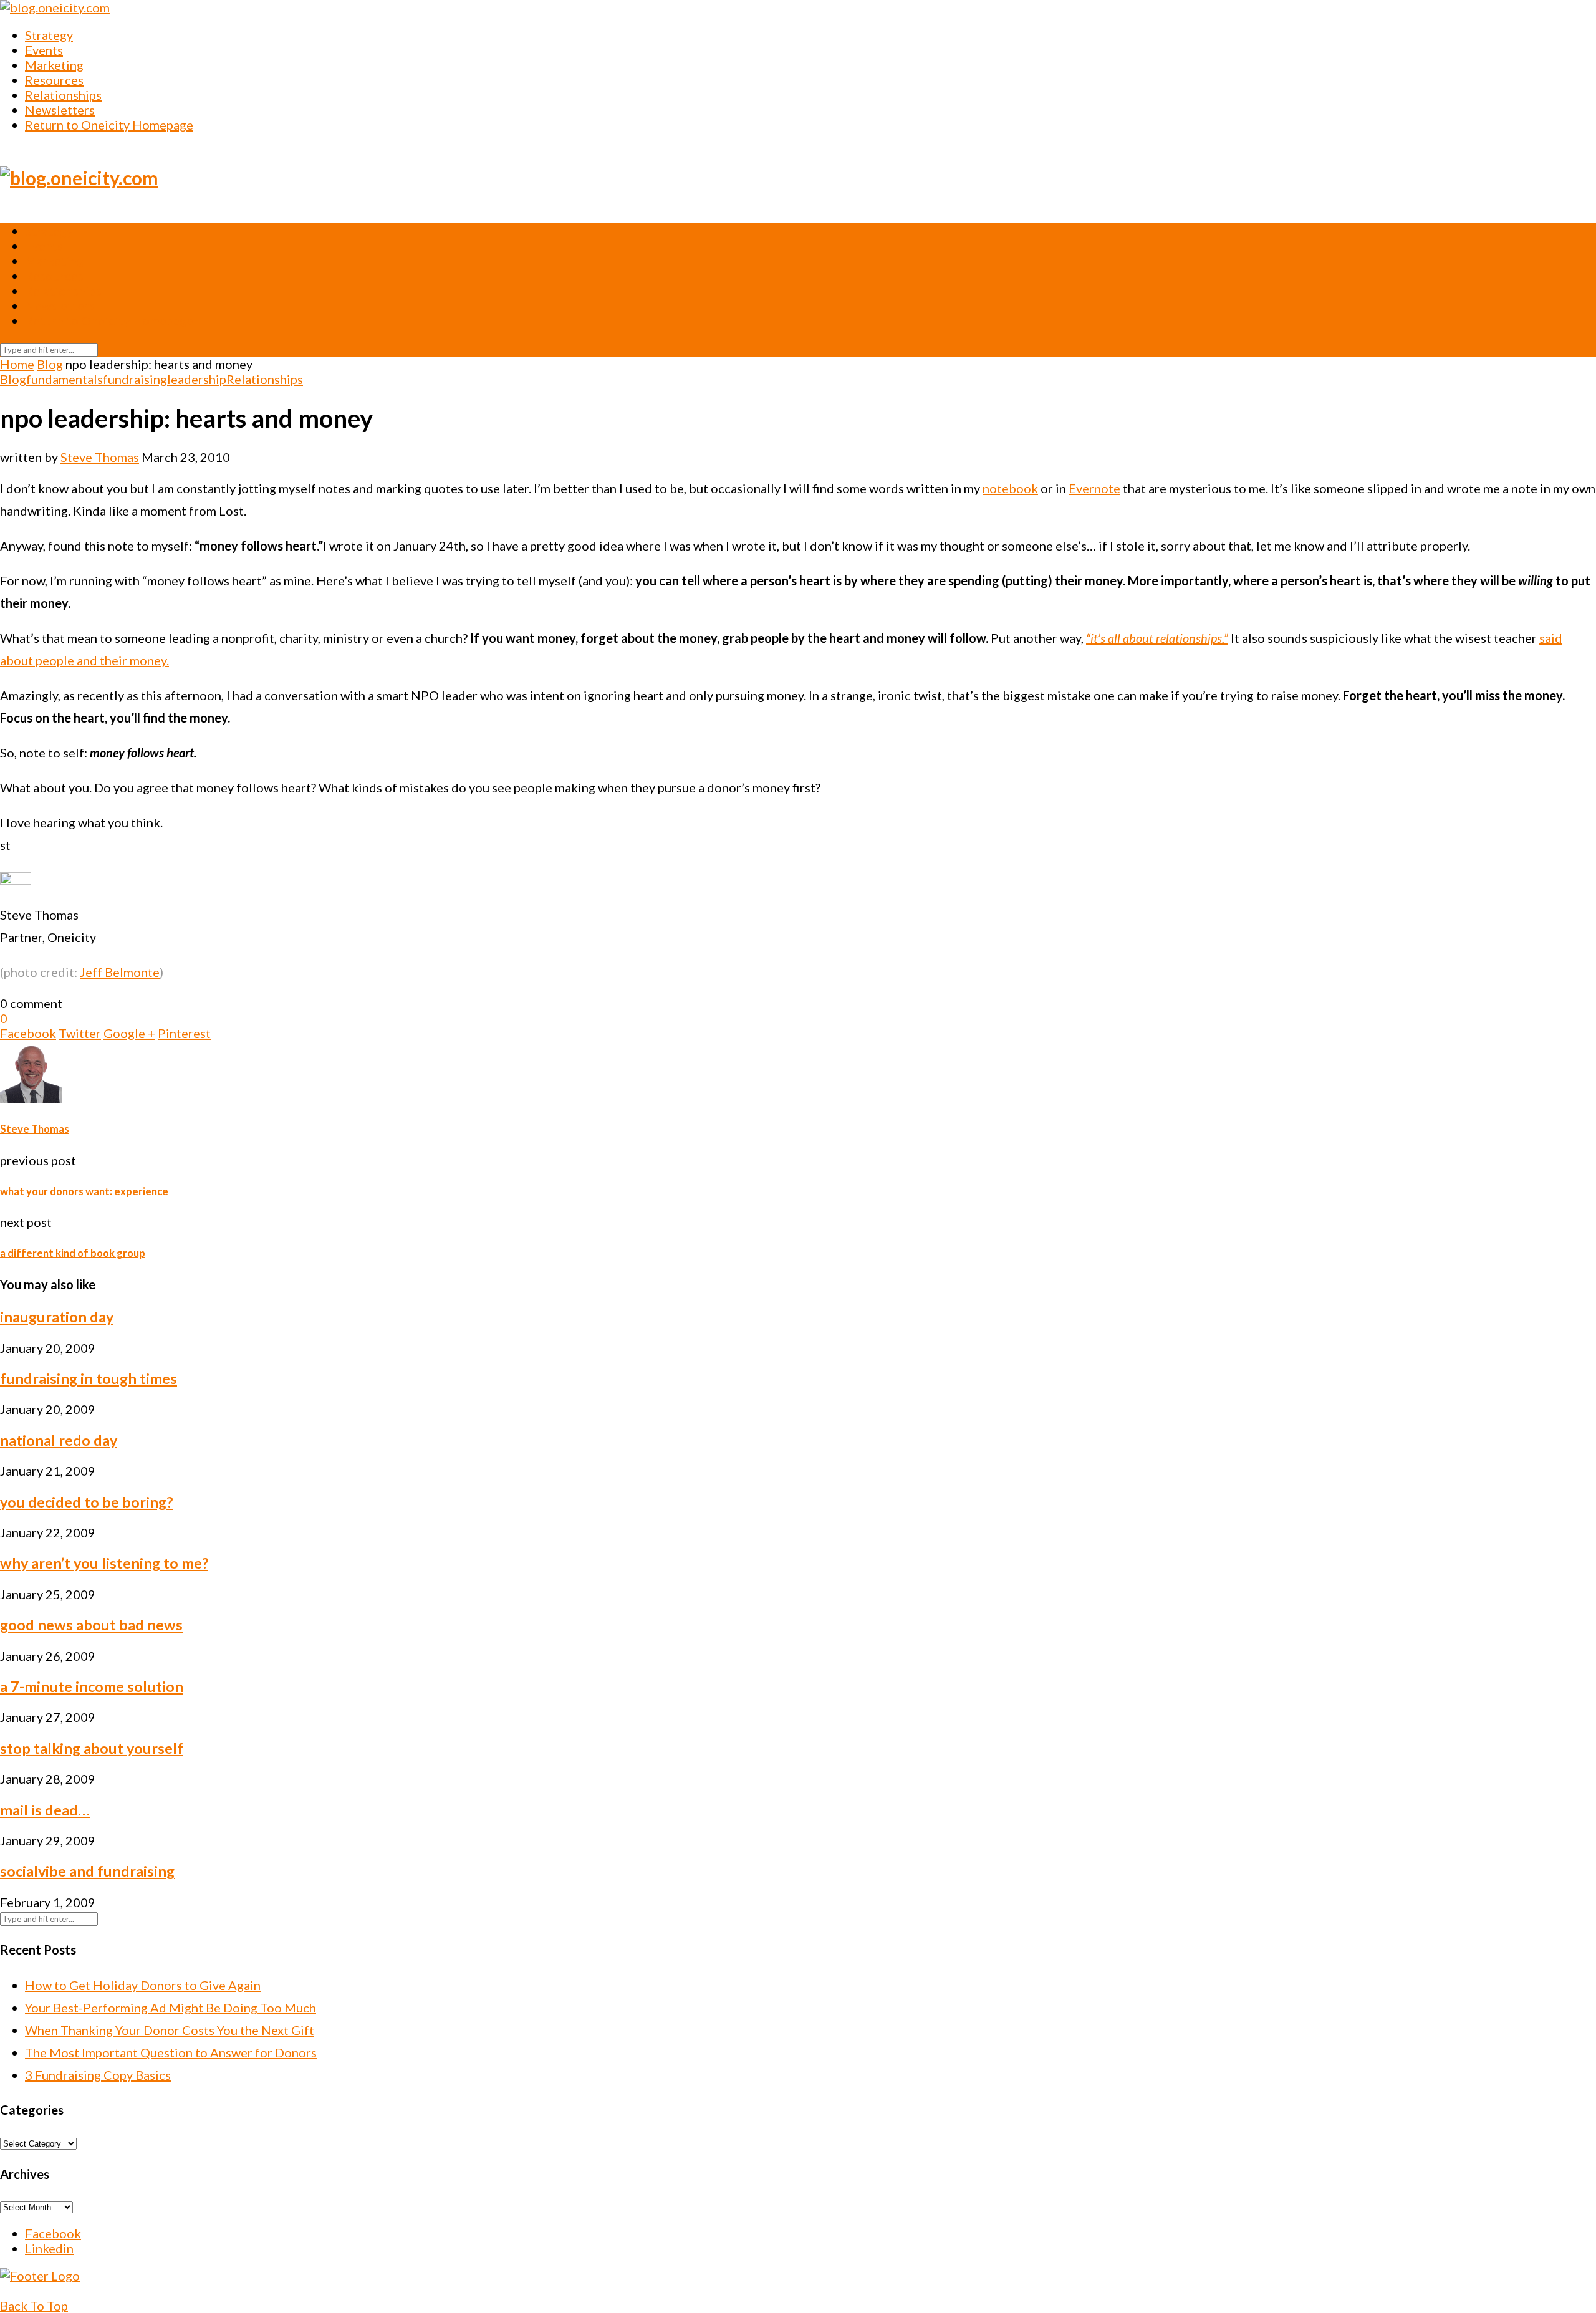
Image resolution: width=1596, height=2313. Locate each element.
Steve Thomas (100, 457)
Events (44, 50)
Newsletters (60, 110)
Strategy (49, 35)
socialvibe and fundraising (87, 1871)
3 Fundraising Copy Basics (98, 2075)
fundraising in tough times (89, 1378)
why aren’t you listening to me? (104, 1563)
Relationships (63, 95)
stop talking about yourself (92, 1748)
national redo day (59, 1440)
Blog (50, 364)
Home (17, 364)
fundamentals (65, 379)
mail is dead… (45, 1810)
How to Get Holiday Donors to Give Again (143, 1985)
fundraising (135, 379)
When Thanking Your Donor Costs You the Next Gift (170, 2030)
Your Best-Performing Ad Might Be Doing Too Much (171, 2008)
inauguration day (57, 1317)
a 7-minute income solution (92, 1686)
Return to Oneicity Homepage (109, 125)
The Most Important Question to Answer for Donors (171, 2052)
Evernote (1094, 488)
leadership (197, 379)
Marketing (54, 65)
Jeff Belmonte (120, 972)
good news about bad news (91, 1625)
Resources (54, 80)
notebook (1010, 488)
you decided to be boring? (86, 1502)
